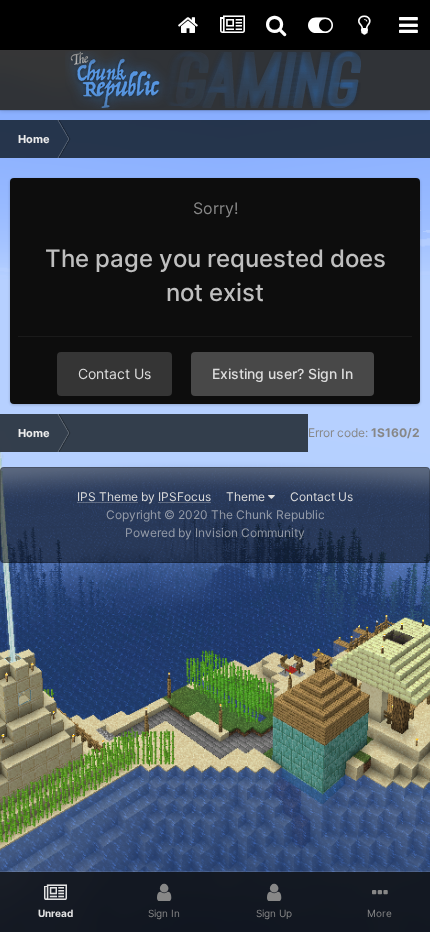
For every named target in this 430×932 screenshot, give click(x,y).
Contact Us (114, 373)
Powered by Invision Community (215, 532)
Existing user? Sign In (282, 373)
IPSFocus (184, 496)
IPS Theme (107, 496)
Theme (247, 496)
